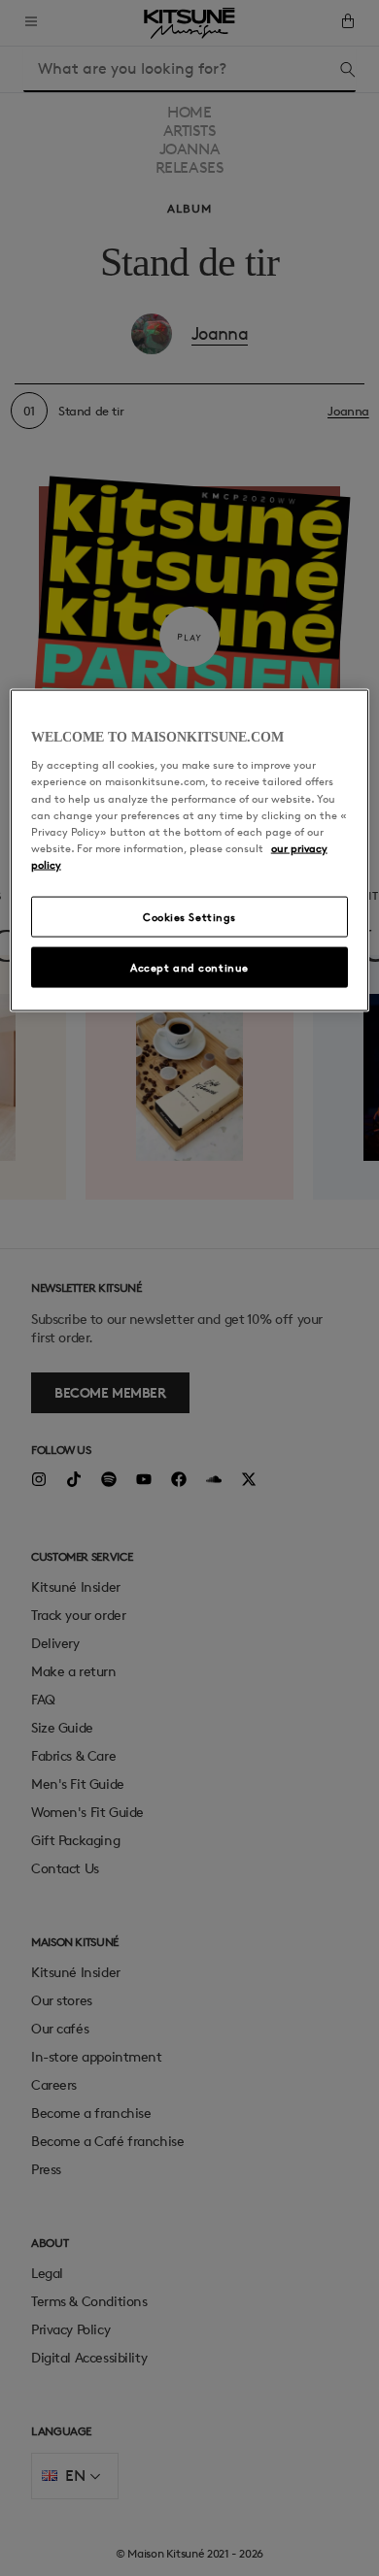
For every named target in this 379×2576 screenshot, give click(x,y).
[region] (190, 850)
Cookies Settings (189, 916)
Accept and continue (189, 966)
